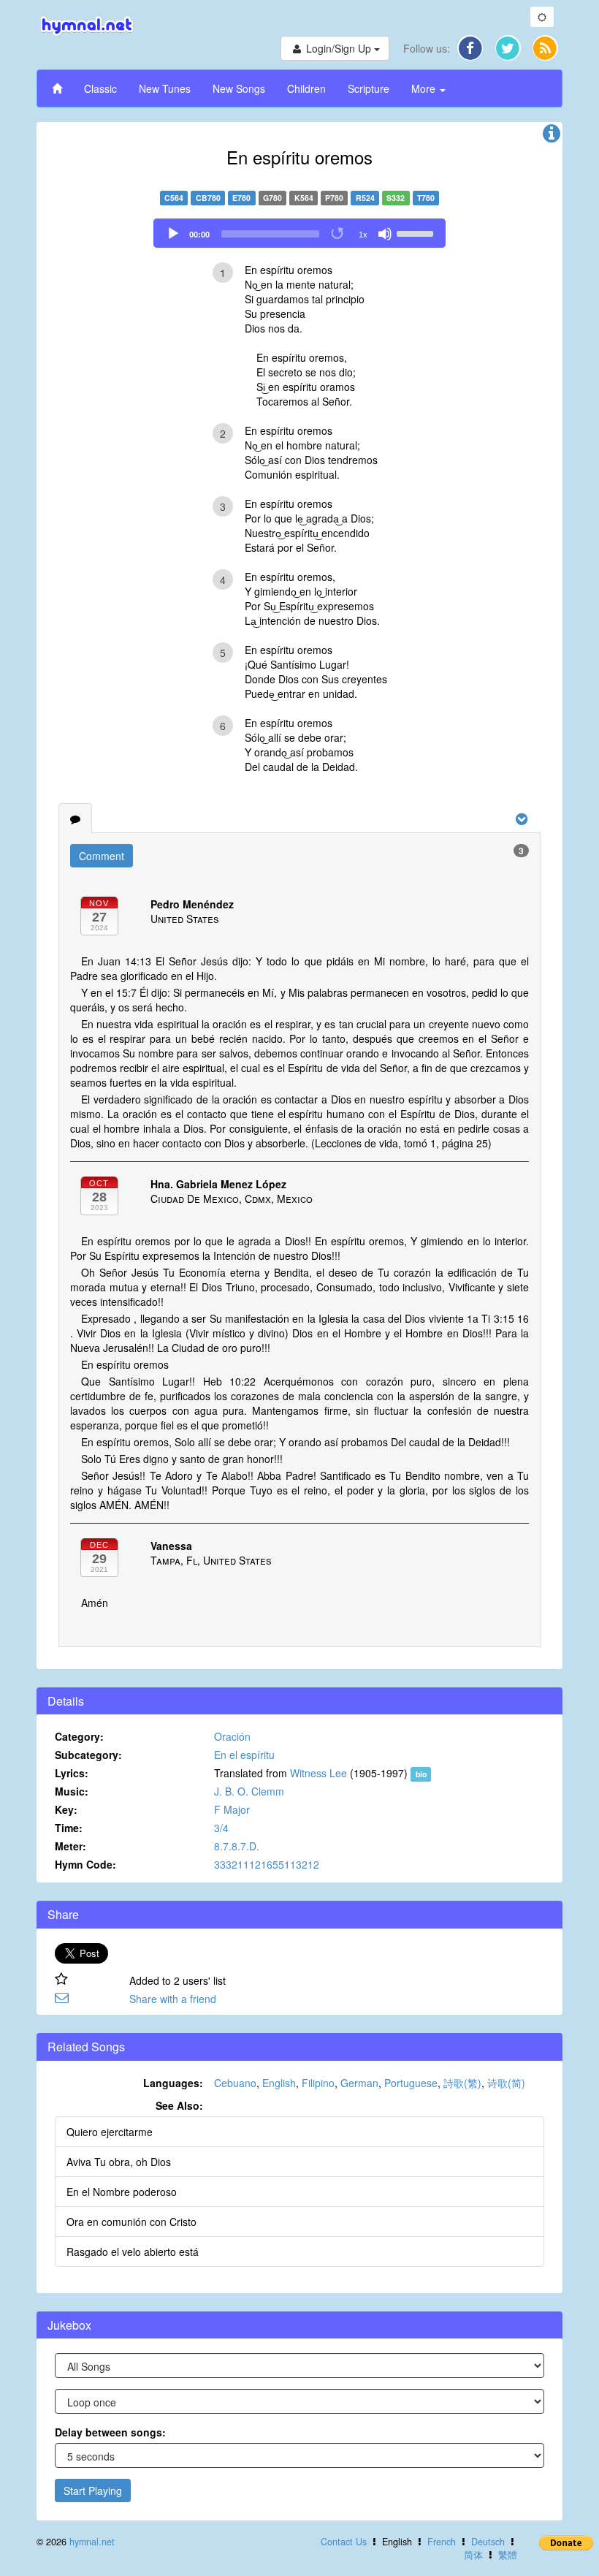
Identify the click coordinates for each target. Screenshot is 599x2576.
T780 (426, 198)
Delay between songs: (110, 2432)
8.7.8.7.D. (237, 1846)
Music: (72, 1791)
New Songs (239, 88)
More (425, 88)
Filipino (318, 2083)
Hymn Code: (85, 1864)
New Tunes (165, 88)
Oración (232, 1736)
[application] (299, 233)
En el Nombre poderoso (122, 2192)
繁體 (508, 2555)
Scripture (369, 88)
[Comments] (75, 818)
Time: (69, 1828)
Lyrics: (72, 1773)
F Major (232, 1809)
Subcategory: (88, 1755)
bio (421, 1774)
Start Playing (93, 2490)
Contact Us (344, 2542)
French (442, 2542)
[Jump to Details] (552, 137)
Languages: (173, 2083)
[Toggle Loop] (338, 234)
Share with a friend (173, 1999)
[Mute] (385, 234)
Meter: (70, 1846)
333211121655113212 (267, 1864)
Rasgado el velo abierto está (133, 2252)
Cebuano (235, 2083)
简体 (473, 2555)
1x (363, 235)
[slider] (417, 232)
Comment (102, 856)
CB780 (208, 198)
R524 (365, 198)
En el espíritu (244, 1755)
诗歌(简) (506, 2083)
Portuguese (411, 2083)
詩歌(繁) (462, 2083)
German (359, 2083)
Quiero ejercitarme (110, 2132)
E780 (241, 198)
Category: (79, 1736)
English (279, 2083)
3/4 (221, 1828)
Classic (100, 88)
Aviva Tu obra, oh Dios (119, 2162)
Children (306, 88)
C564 (174, 198)
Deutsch (488, 2542)
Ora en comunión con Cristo (131, 2222)
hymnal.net (92, 2542)
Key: (66, 1809)
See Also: (179, 2105)
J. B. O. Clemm (249, 1791)
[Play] (173, 234)
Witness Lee (318, 1773)
